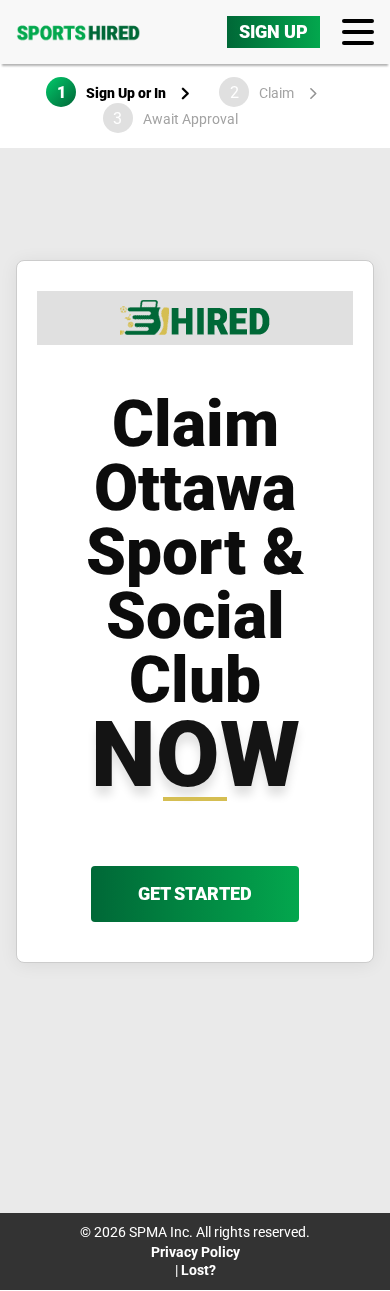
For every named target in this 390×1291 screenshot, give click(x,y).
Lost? (198, 1270)
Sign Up (273, 31)
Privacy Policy (195, 1252)
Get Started (195, 893)
